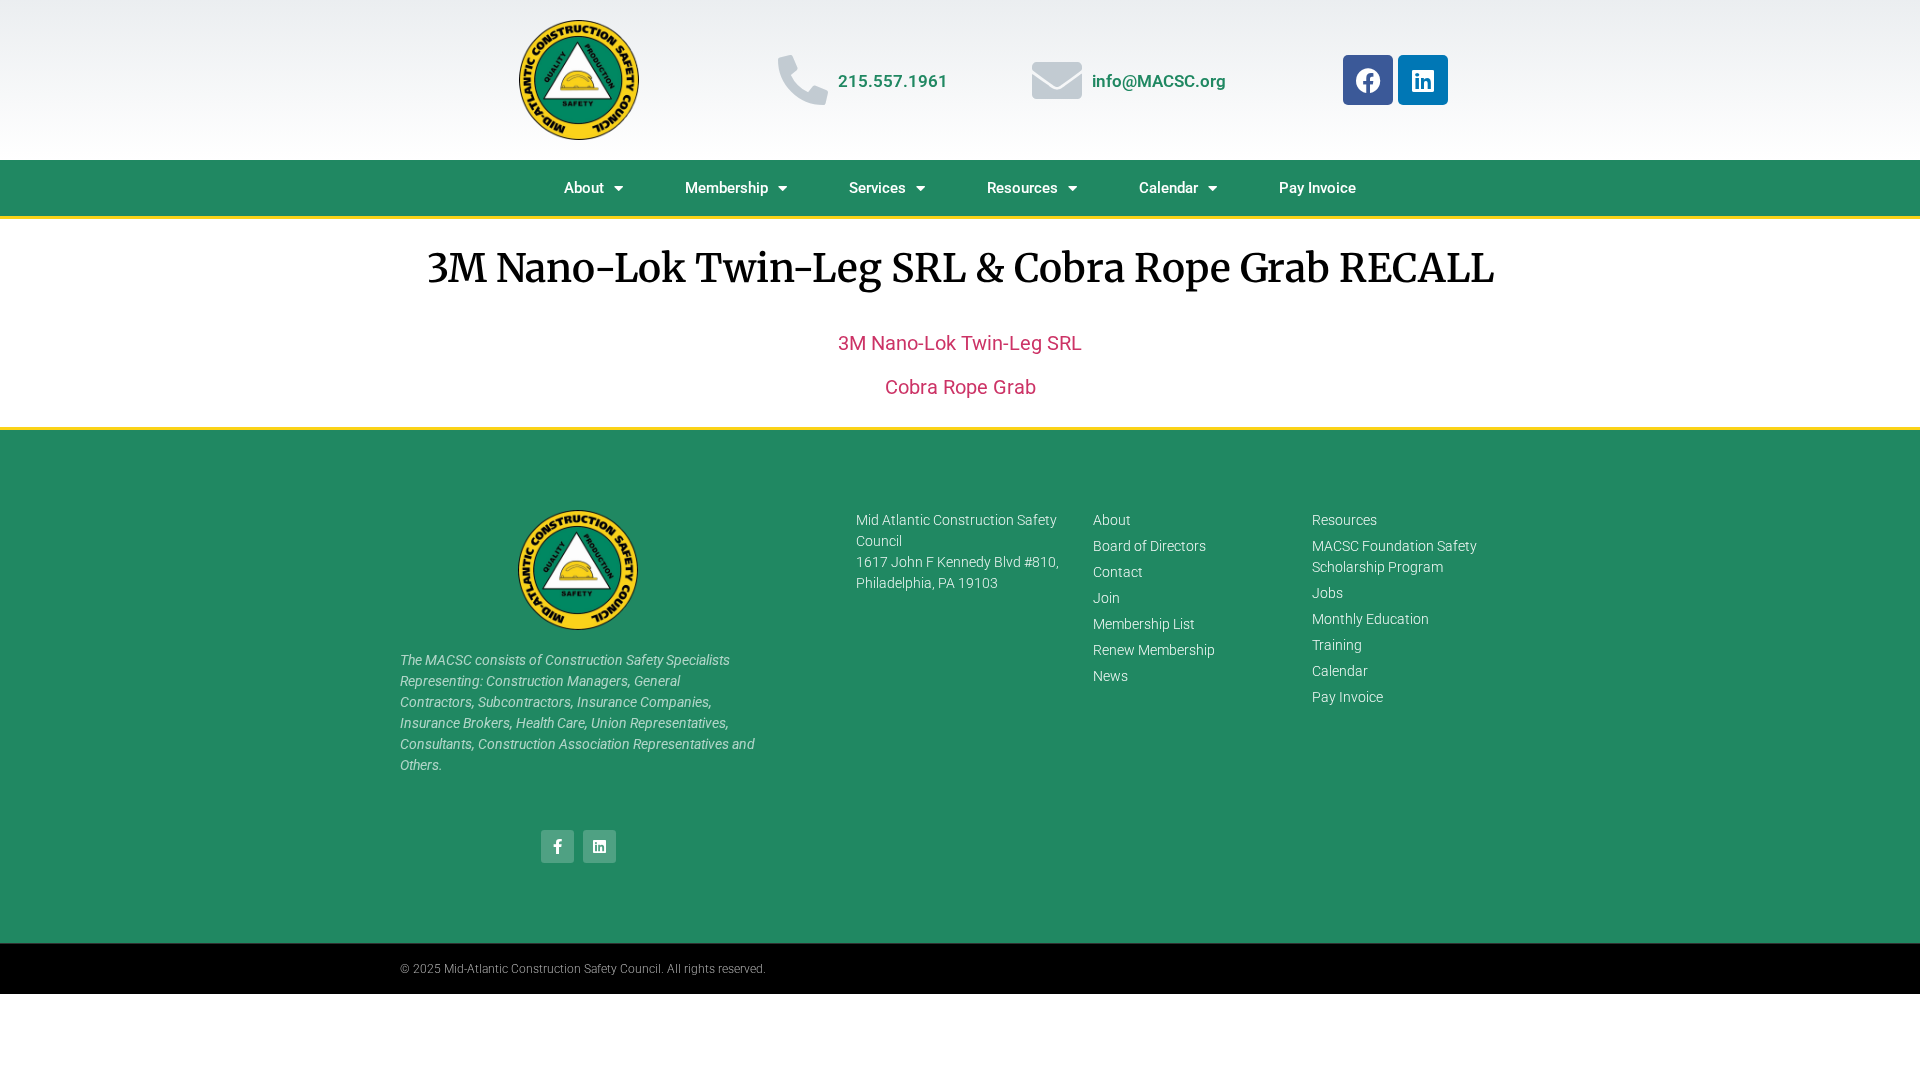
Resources (1022, 188)
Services (877, 188)
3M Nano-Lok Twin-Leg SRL (960, 343)
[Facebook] (1368, 80)
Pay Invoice (1317, 188)
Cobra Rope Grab (960, 387)
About (584, 188)
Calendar (1168, 188)
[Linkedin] (1423, 80)
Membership (726, 188)
